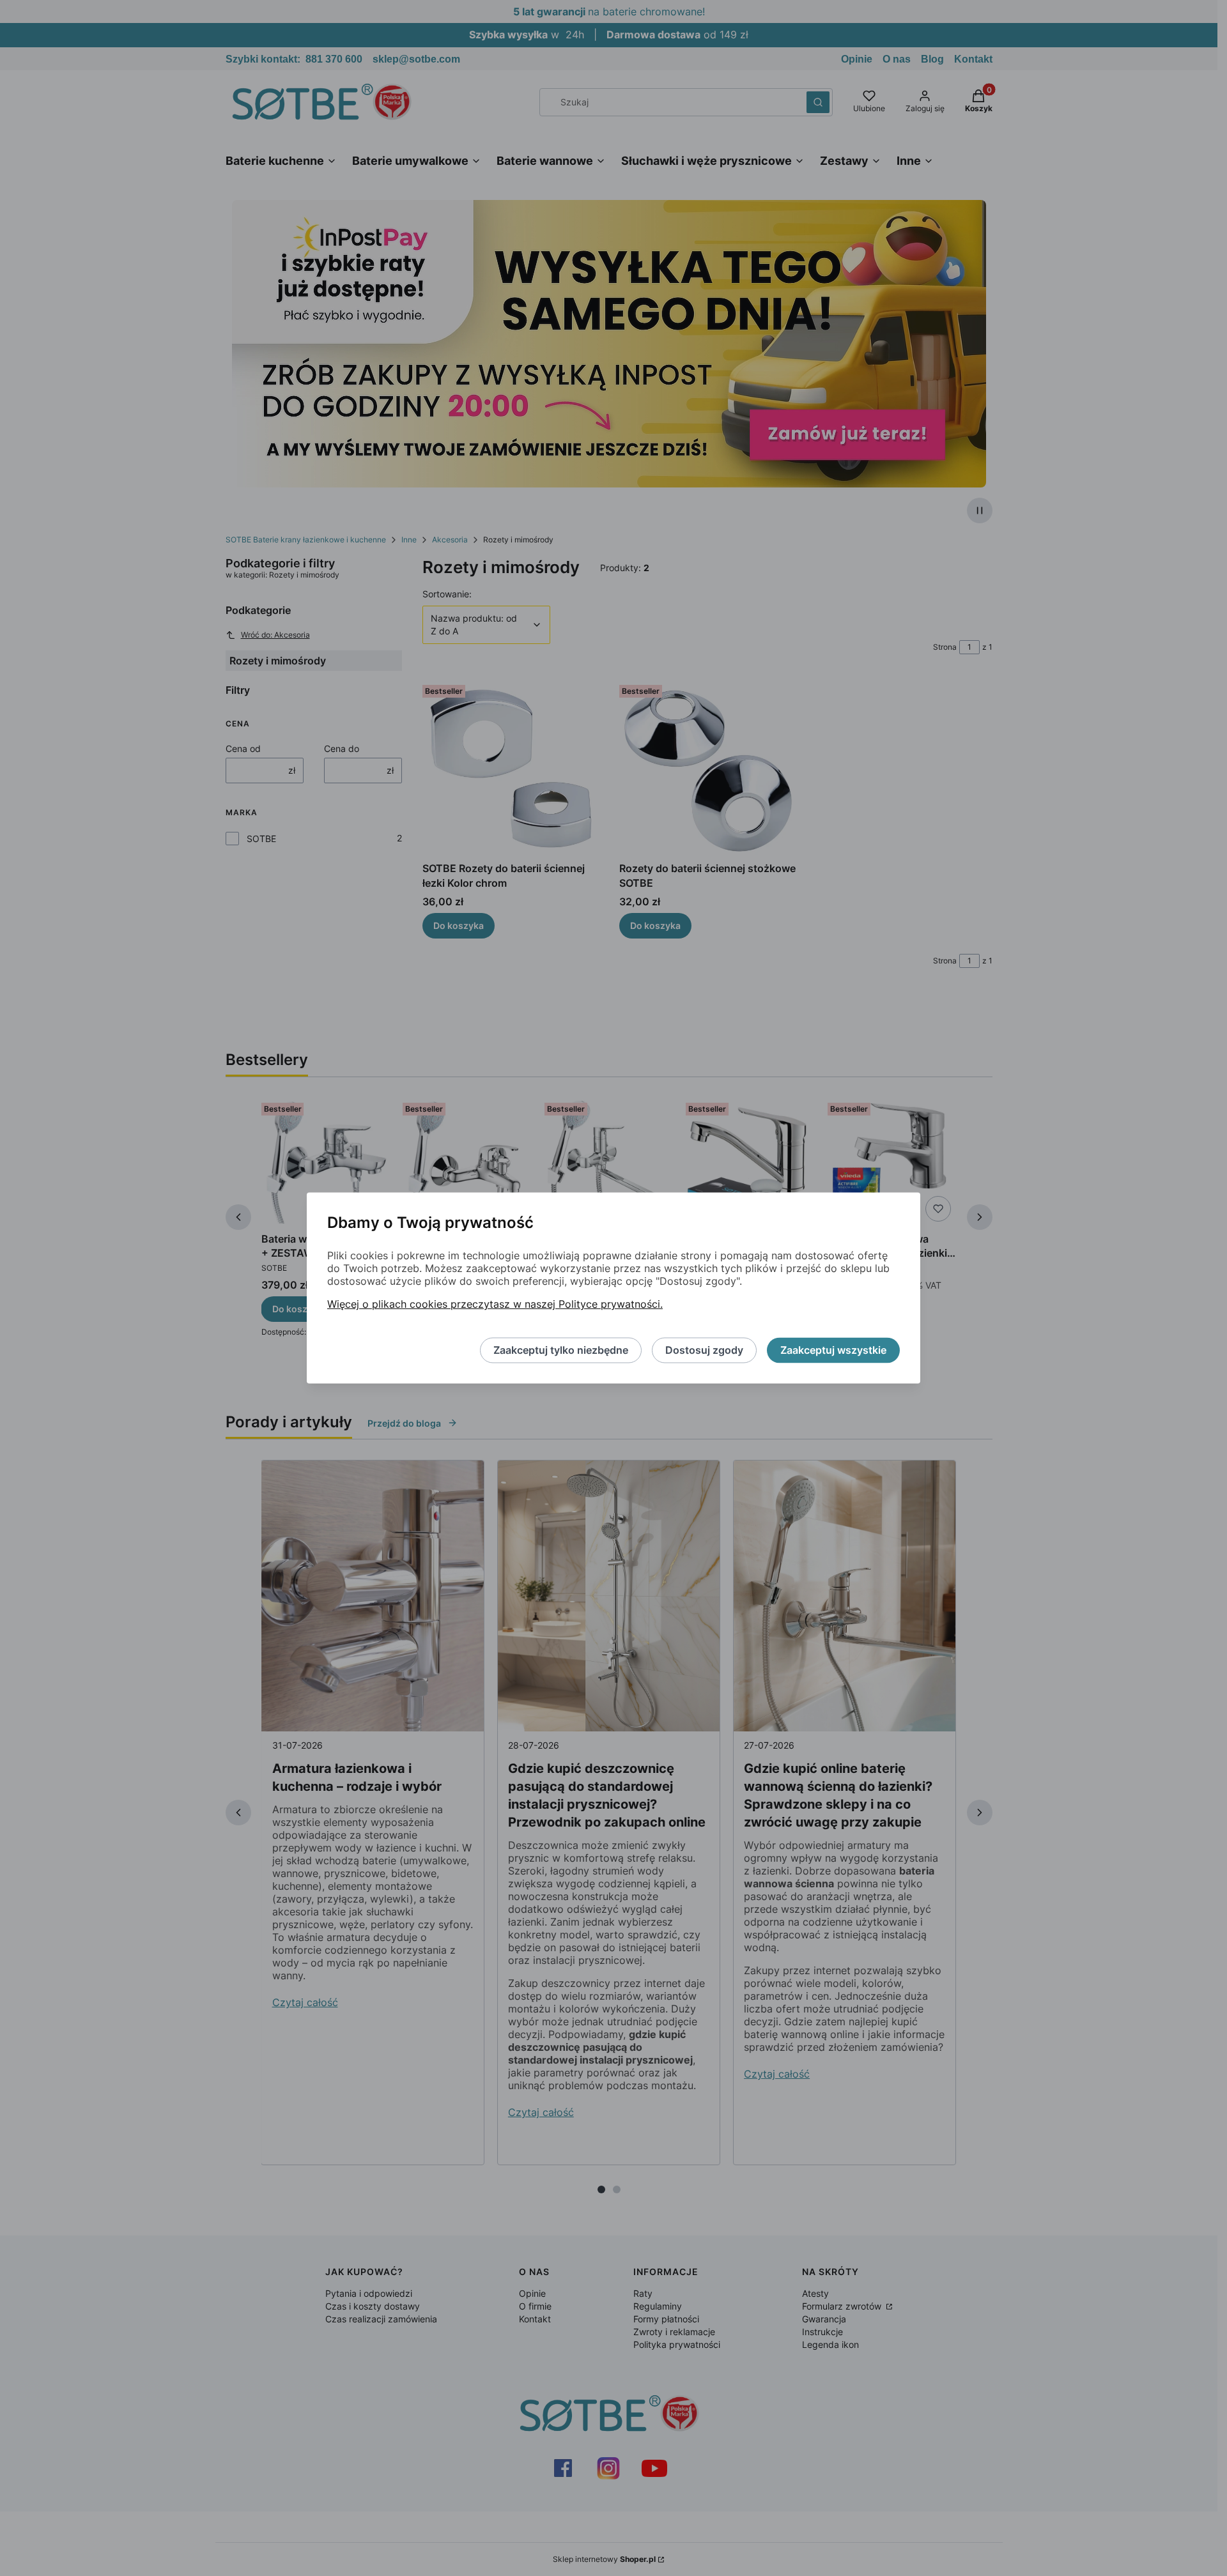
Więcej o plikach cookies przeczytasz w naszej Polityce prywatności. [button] (495, 1305)
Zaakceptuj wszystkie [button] (833, 1351)
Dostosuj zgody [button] (704, 1351)
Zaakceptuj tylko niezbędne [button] (561, 1351)
